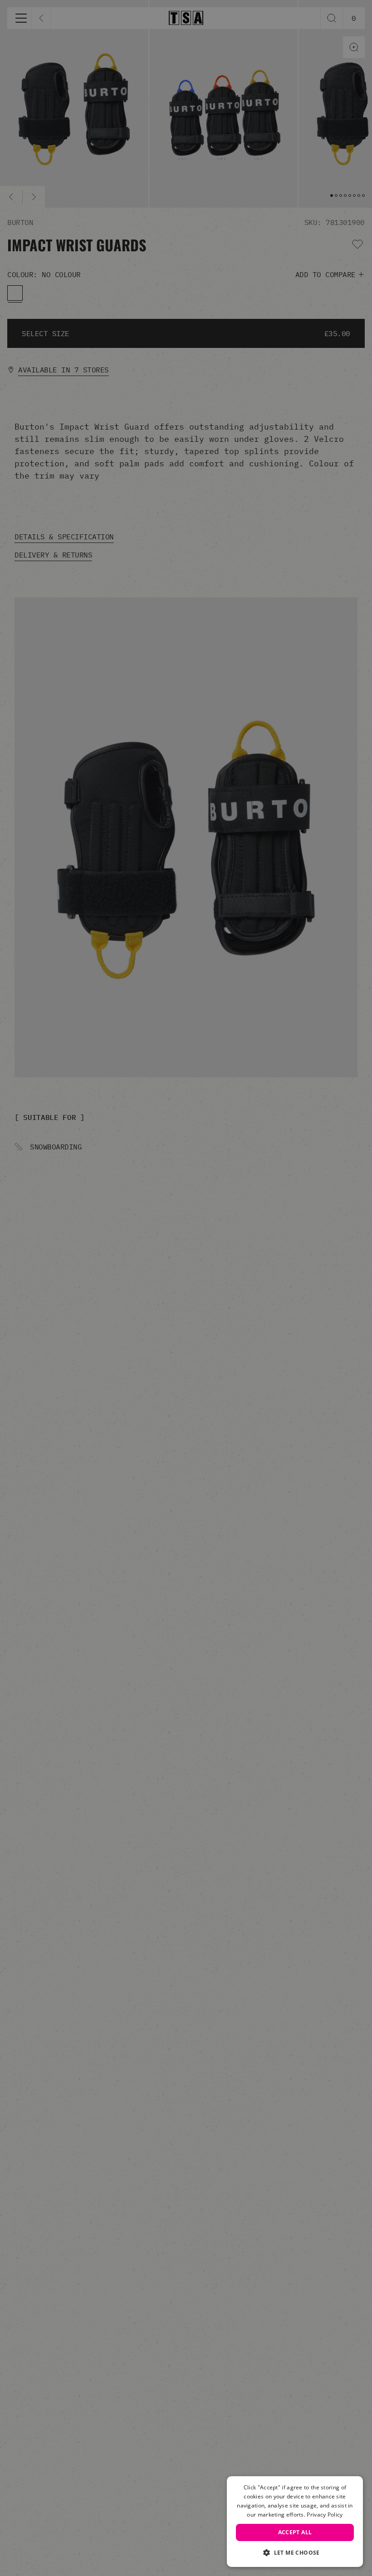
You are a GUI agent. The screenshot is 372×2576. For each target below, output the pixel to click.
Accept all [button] (295, 2532)
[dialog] (295, 2522)
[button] (295, 2552)
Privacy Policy (325, 2515)
